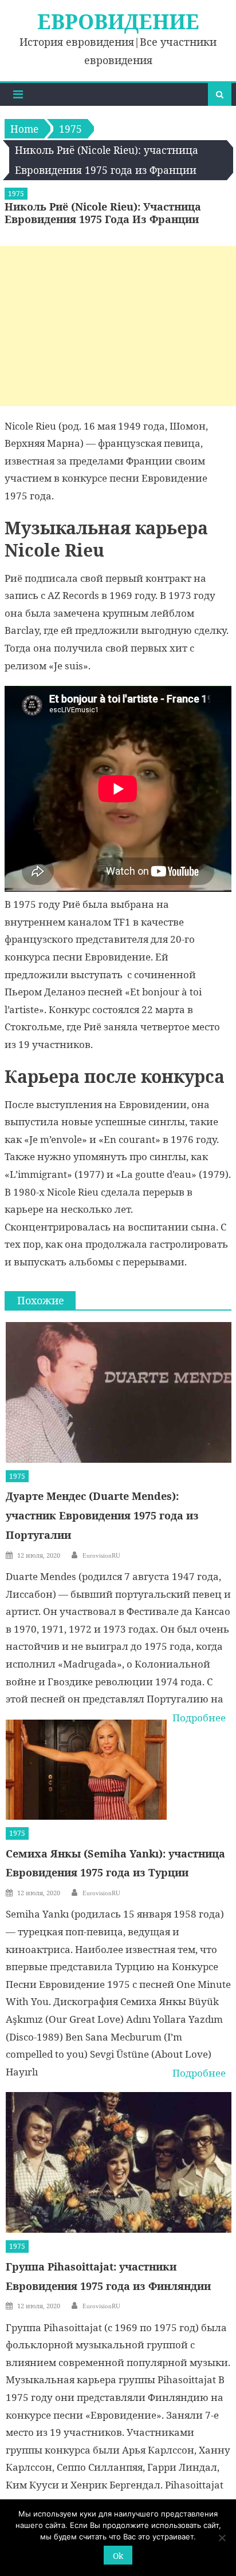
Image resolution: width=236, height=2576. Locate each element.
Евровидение (118, 21)
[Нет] (222, 2538)
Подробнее (199, 1718)
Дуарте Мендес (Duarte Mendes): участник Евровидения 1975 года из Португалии (102, 1515)
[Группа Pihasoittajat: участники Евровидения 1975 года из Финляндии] (118, 2162)
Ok (118, 2556)
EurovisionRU (101, 1555)
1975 (16, 194)
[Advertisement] (118, 326)
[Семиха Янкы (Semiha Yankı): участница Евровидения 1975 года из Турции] (86, 1770)
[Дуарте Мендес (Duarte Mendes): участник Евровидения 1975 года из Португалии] (118, 1392)
